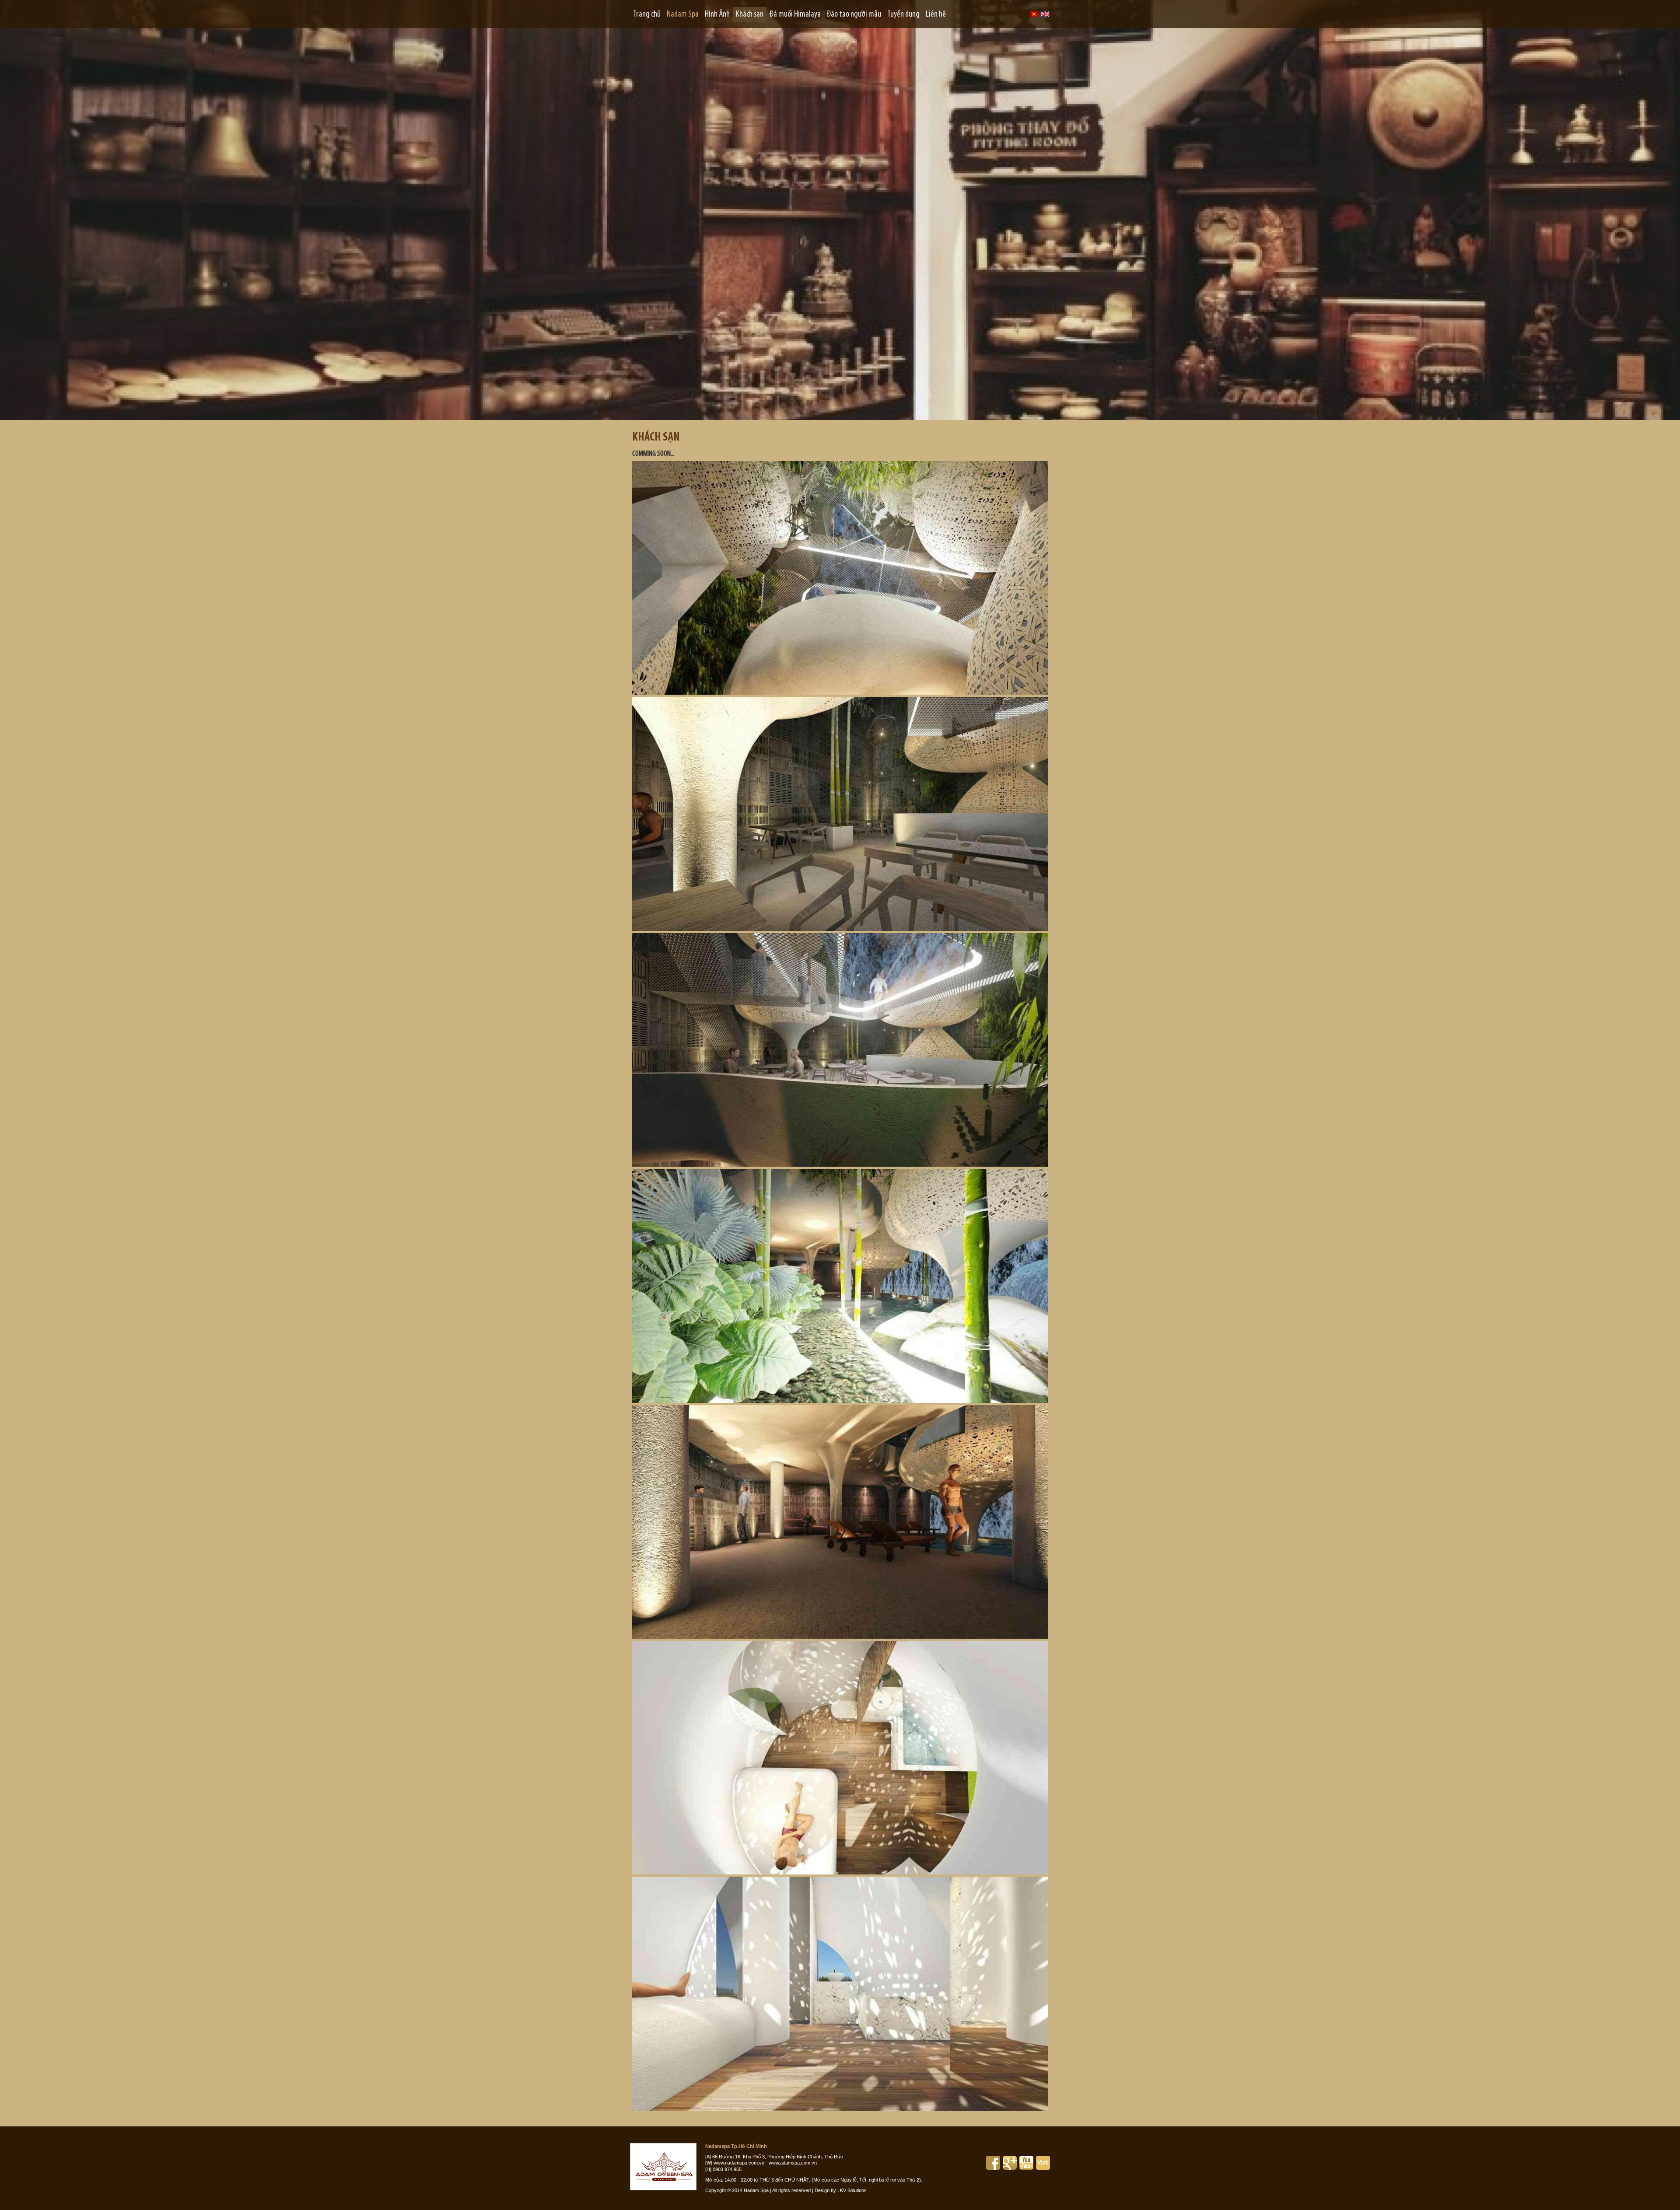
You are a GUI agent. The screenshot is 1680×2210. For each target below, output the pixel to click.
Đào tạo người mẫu (854, 14)
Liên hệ (936, 14)
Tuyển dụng (903, 14)
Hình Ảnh (717, 14)
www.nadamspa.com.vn (739, 2163)
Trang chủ (647, 14)
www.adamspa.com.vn (793, 2163)
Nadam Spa (683, 14)
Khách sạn (750, 14)
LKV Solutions (852, 2190)
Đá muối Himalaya (795, 14)
